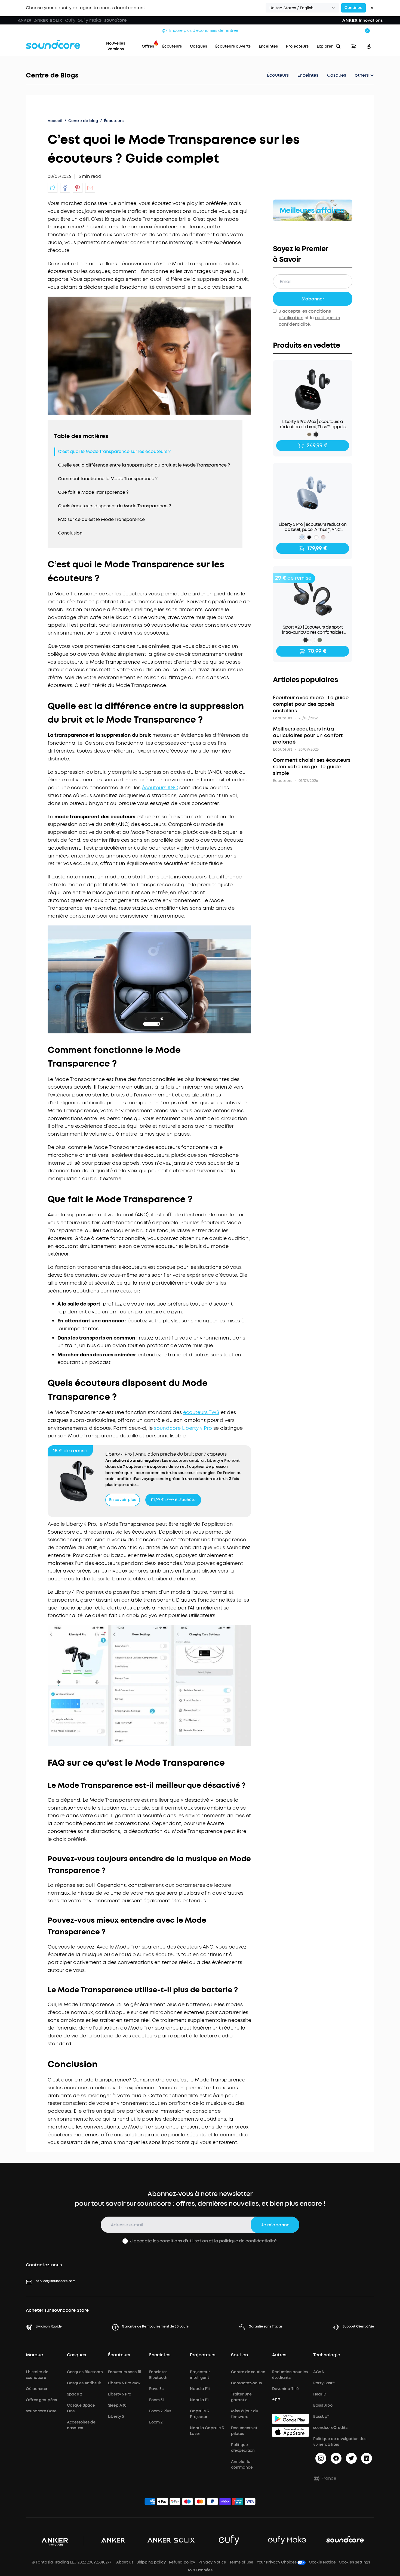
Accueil (55, 121)
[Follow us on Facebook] (336, 2458)
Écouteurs (278, 75)
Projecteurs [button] (203, 2355)
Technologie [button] (327, 2355)
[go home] (53, 44)
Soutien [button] (239, 2355)
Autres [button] (279, 2355)
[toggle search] (338, 46)
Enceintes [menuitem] (268, 46)
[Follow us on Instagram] (321, 2458)
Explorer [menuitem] (325, 46)
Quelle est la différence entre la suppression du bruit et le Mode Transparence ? (144, 465)
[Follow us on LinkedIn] (367, 2458)
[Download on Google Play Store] (290, 2419)
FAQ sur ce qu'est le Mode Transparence (101, 519)
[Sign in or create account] (369, 46)
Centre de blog (83, 121)
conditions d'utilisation (184, 2241)
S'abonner (313, 299)
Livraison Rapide (49, 2326)
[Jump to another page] (53, 188)
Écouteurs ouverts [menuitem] (233, 46)
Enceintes (308, 75)
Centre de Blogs (52, 75)
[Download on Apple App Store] (290, 2432)
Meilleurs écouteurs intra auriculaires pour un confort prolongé (308, 735)
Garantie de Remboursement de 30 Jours (155, 2326)
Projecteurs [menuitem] (297, 46)
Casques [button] (76, 2355)
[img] (150, 2502)
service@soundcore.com (56, 2281)
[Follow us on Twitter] (351, 2458)
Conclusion (70, 533)
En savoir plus (123, 1500)
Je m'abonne (275, 2225)
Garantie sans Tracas (266, 2326)
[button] (302, 8)
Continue (353, 8)
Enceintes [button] (160, 2355)
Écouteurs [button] (119, 2355)
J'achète (173, 1500)
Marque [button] (34, 2355)
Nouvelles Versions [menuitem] (116, 46)
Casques (337, 75)
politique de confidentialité (248, 2241)
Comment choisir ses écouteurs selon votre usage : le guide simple (312, 767)
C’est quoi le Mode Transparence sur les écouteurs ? (114, 451)
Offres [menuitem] (148, 46)
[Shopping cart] (353, 46)
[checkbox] (125, 2241)
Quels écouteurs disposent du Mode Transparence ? (114, 506)
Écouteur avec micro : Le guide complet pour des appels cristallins (311, 704)
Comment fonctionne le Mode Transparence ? (108, 479)
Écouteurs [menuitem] (172, 46)
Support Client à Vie (358, 2326)
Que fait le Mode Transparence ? (93, 492)
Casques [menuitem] (199, 46)
